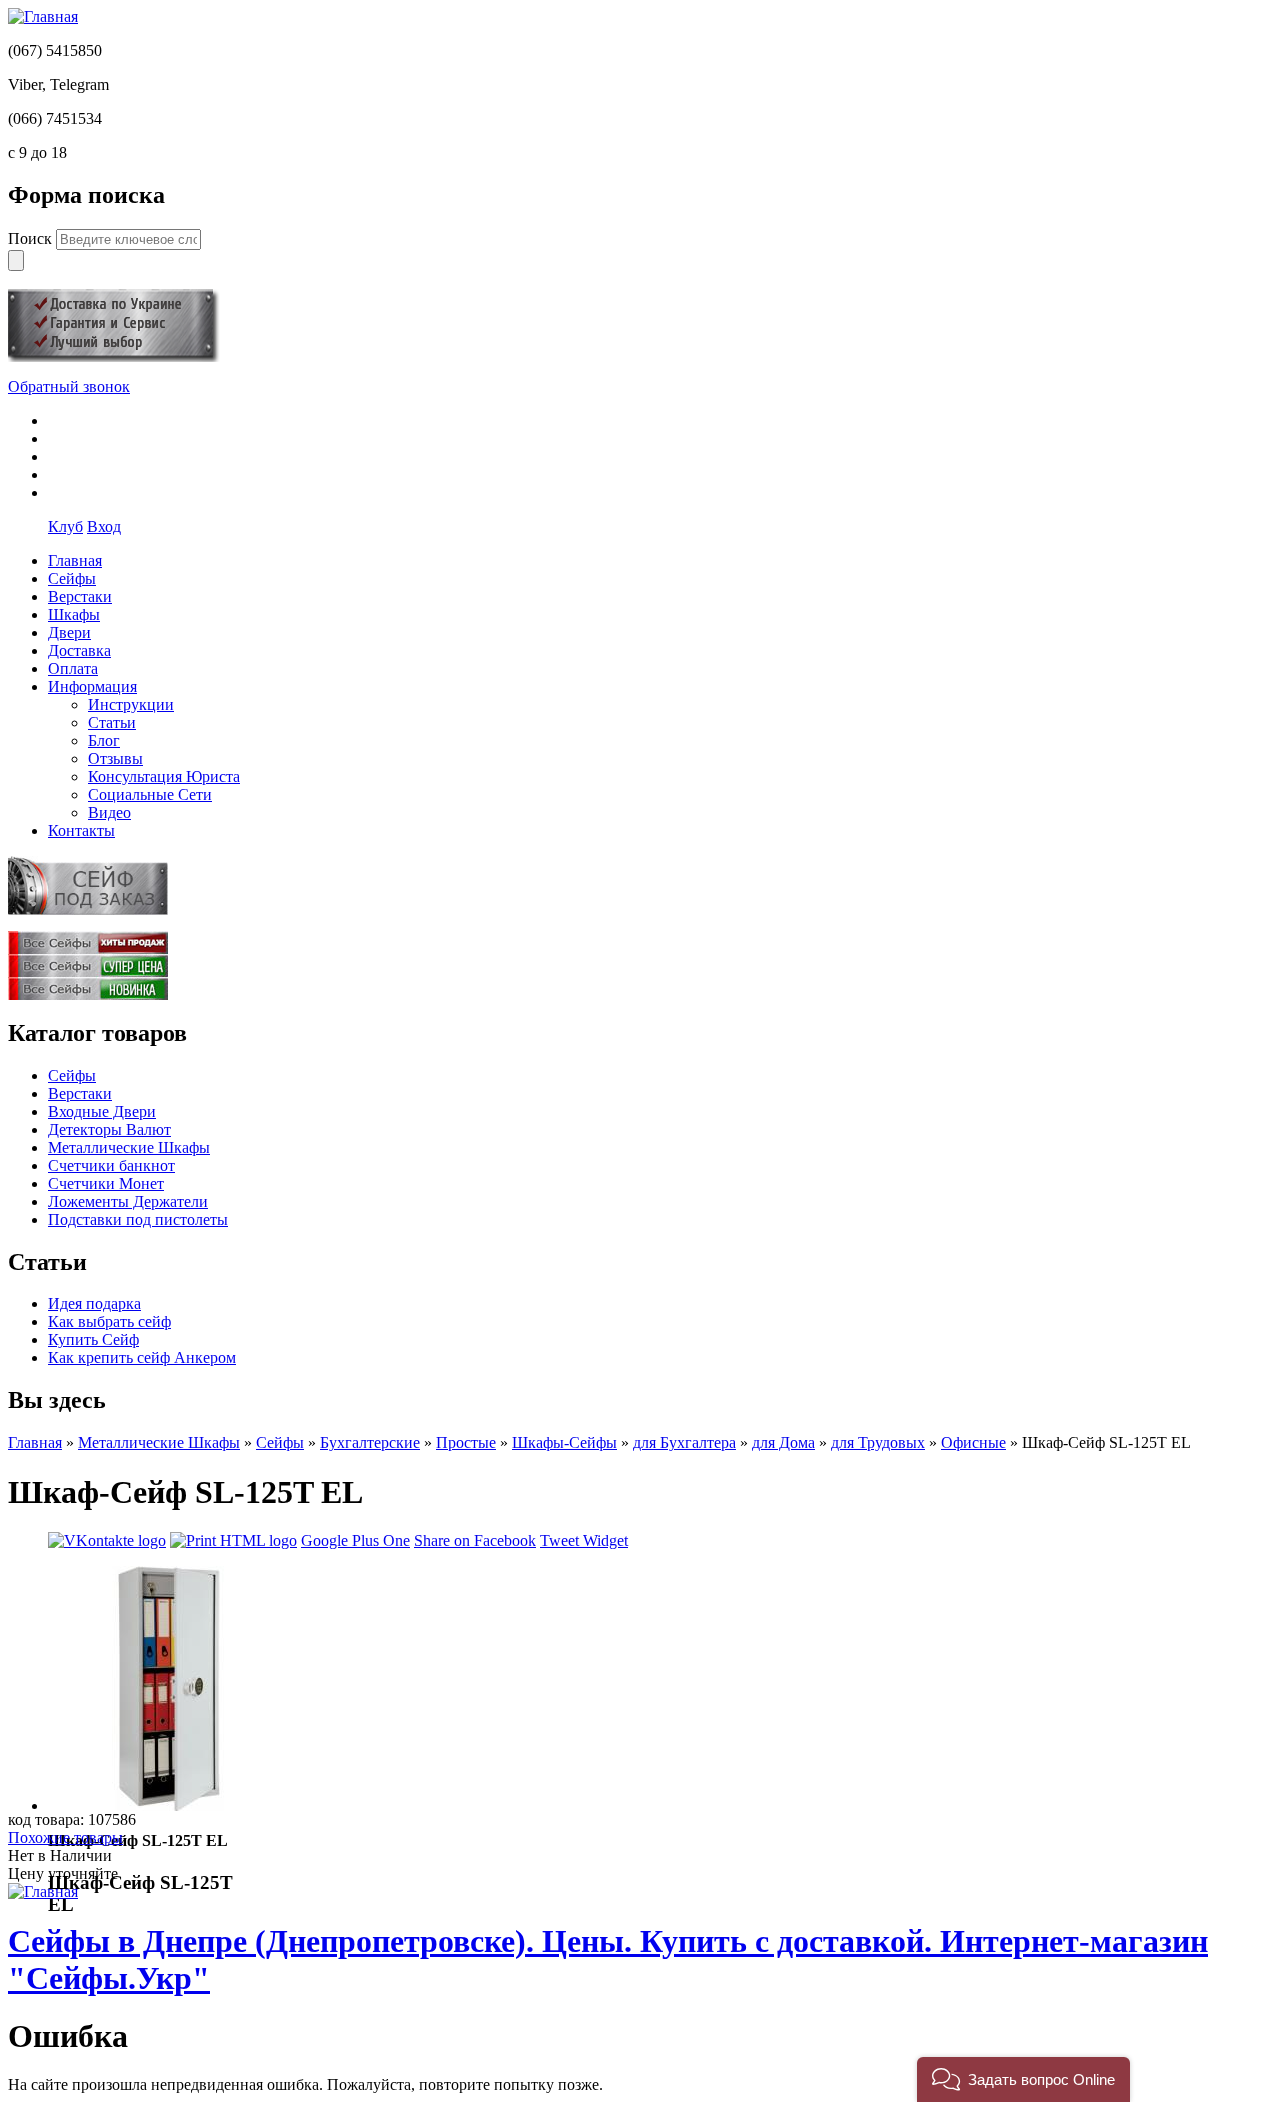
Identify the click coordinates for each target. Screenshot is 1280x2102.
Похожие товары (65, 1837)
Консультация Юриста (164, 776)
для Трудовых (878, 1442)
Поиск (32, 238)
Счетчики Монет (106, 1183)
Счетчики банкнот (111, 1165)
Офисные (973, 1442)
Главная (35, 1442)
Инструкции (131, 704)
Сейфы (72, 1075)
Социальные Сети (150, 794)
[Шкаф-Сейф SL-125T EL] (170, 1805)
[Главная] (43, 16)
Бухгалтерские (370, 1442)
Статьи (112, 722)
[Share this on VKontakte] (107, 1540)
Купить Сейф (93, 1339)
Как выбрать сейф (109, 1321)
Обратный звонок (69, 386)
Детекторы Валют (109, 1129)
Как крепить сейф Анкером (142, 1357)
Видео (109, 812)
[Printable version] (233, 1540)
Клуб (65, 526)
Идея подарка (94, 1303)
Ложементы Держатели (128, 1201)
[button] (1023, 2079)
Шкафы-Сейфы (564, 1442)
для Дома (783, 1442)
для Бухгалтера (684, 1442)
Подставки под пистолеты (138, 1219)
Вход (104, 526)
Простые (466, 1442)
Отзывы (115, 758)
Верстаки (80, 1093)
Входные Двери (102, 1111)
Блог (104, 740)
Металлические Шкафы (129, 1147)
